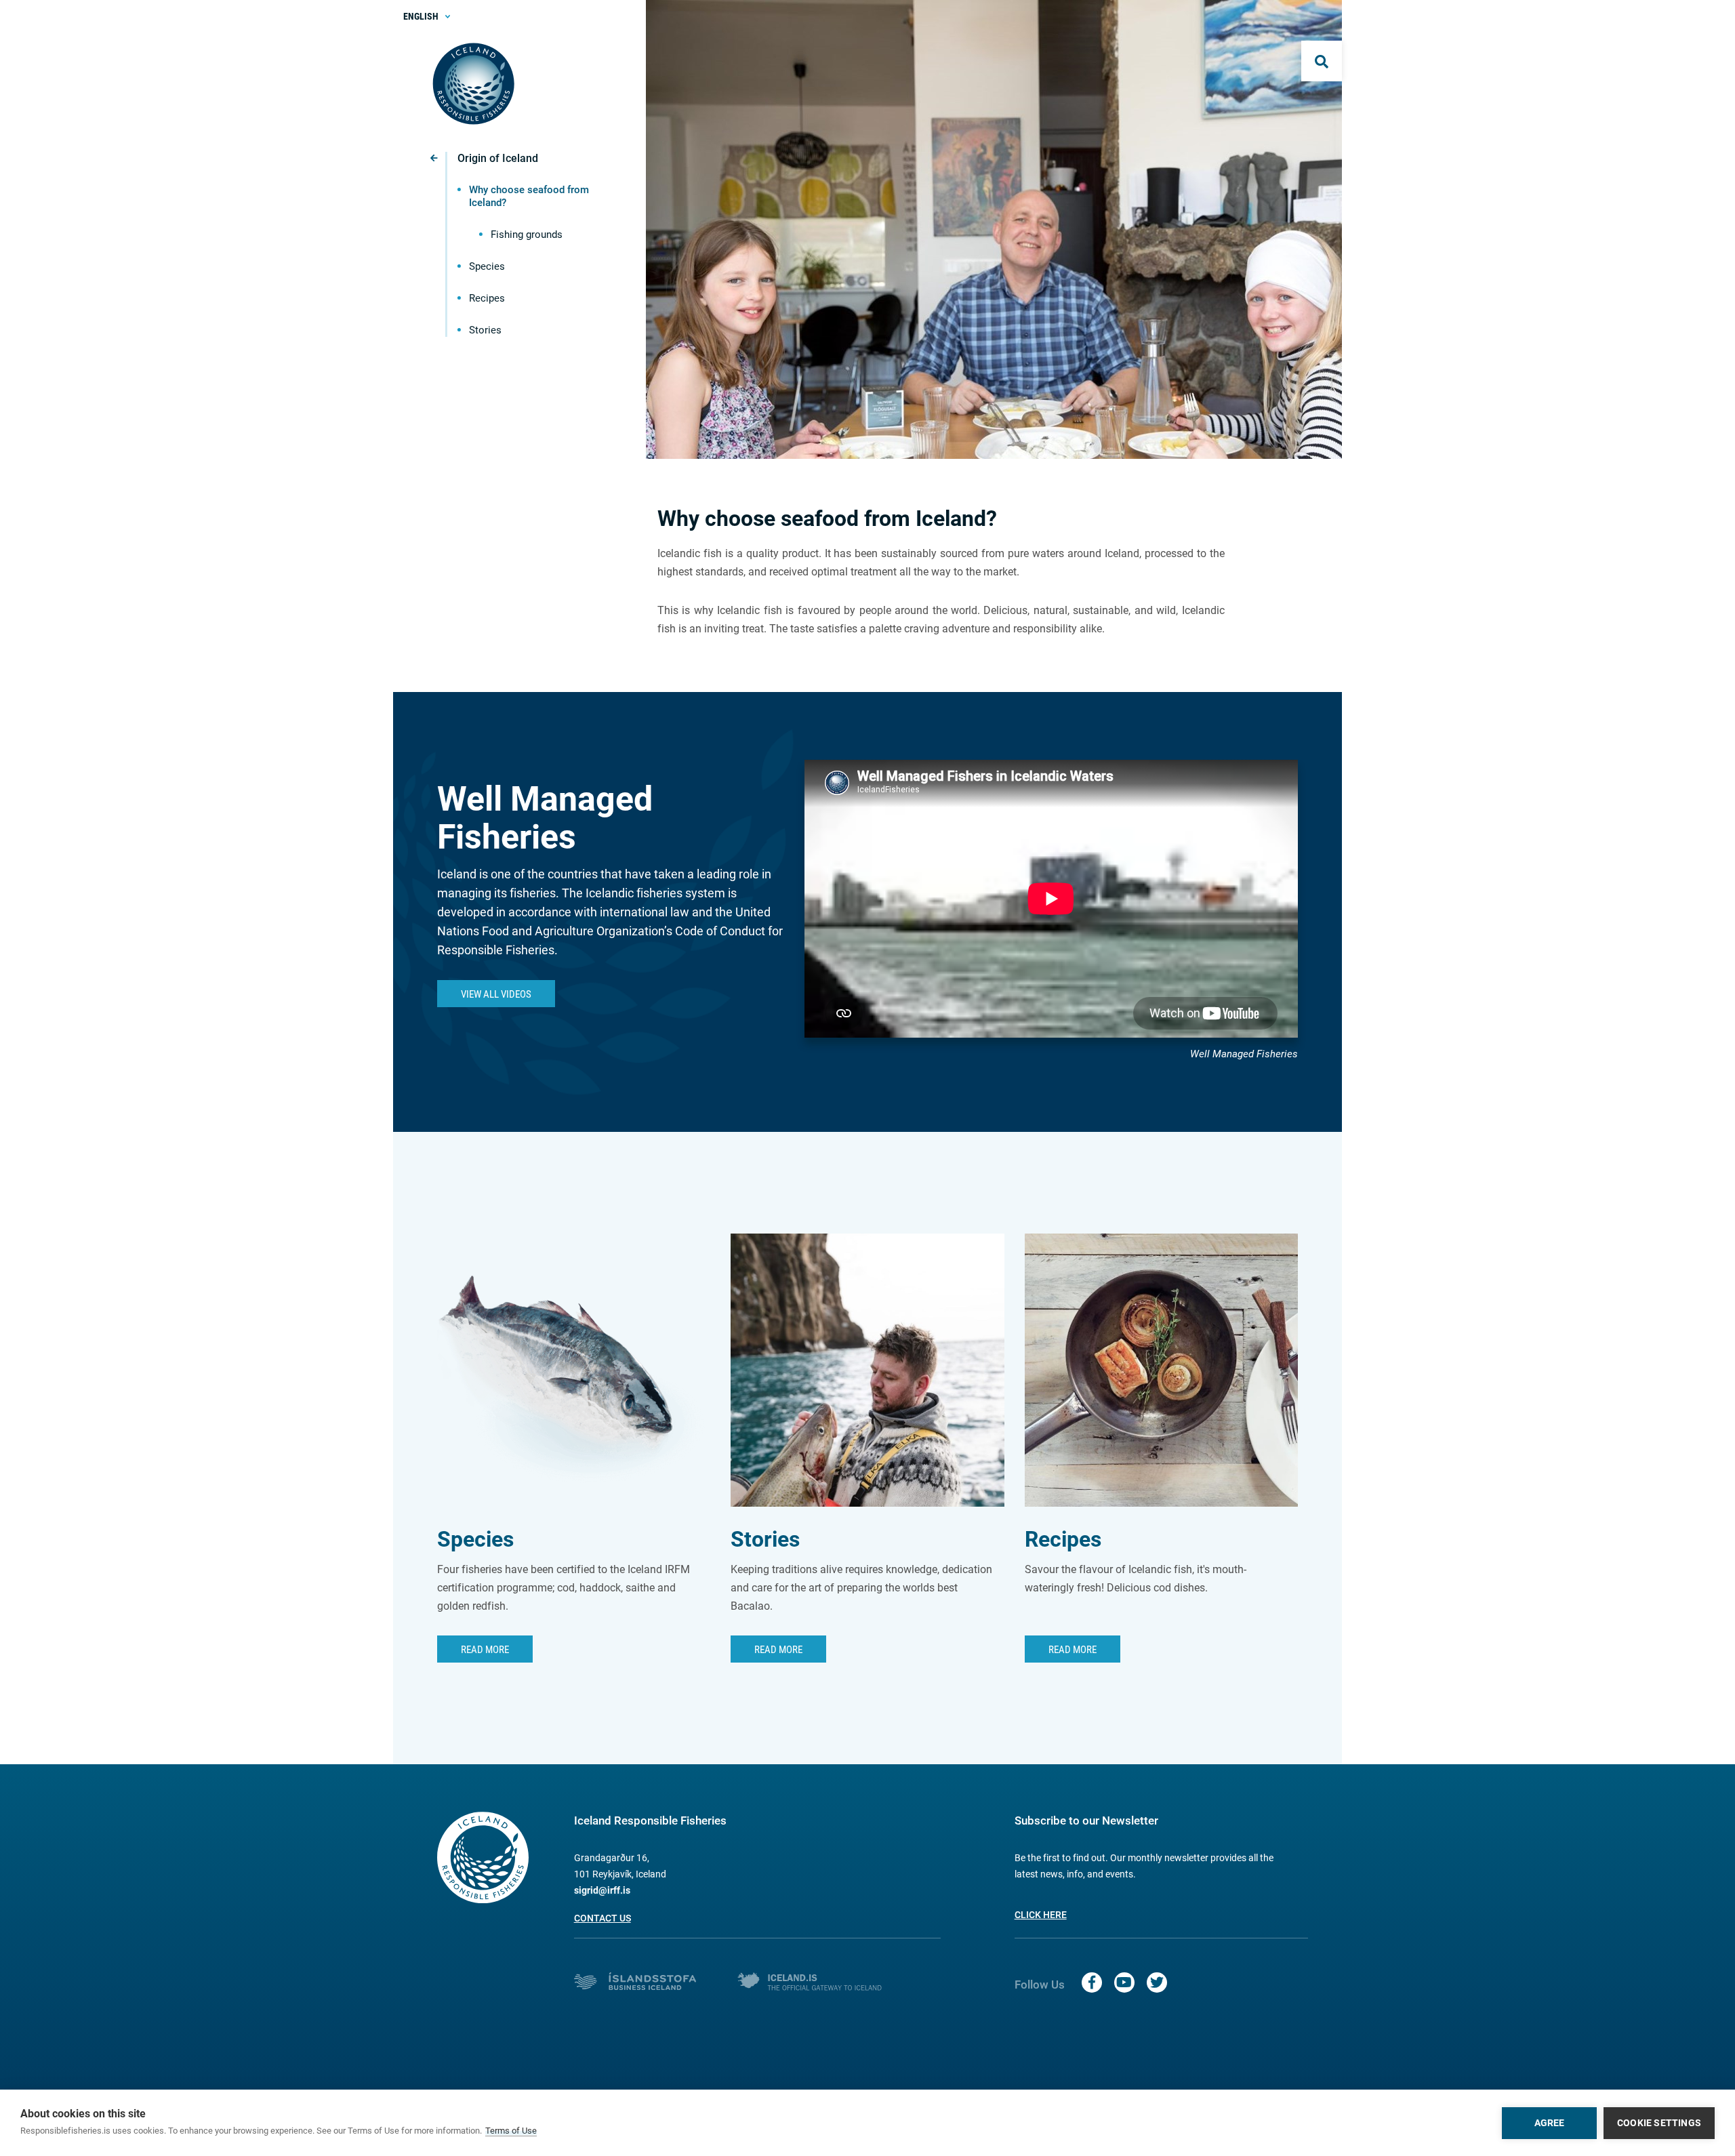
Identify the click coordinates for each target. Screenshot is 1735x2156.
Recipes (487, 298)
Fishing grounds (527, 235)
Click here (1041, 1915)
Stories (485, 330)
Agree (1550, 2123)
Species (487, 266)
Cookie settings (1659, 2123)
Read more (778, 1650)
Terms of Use (511, 2131)
